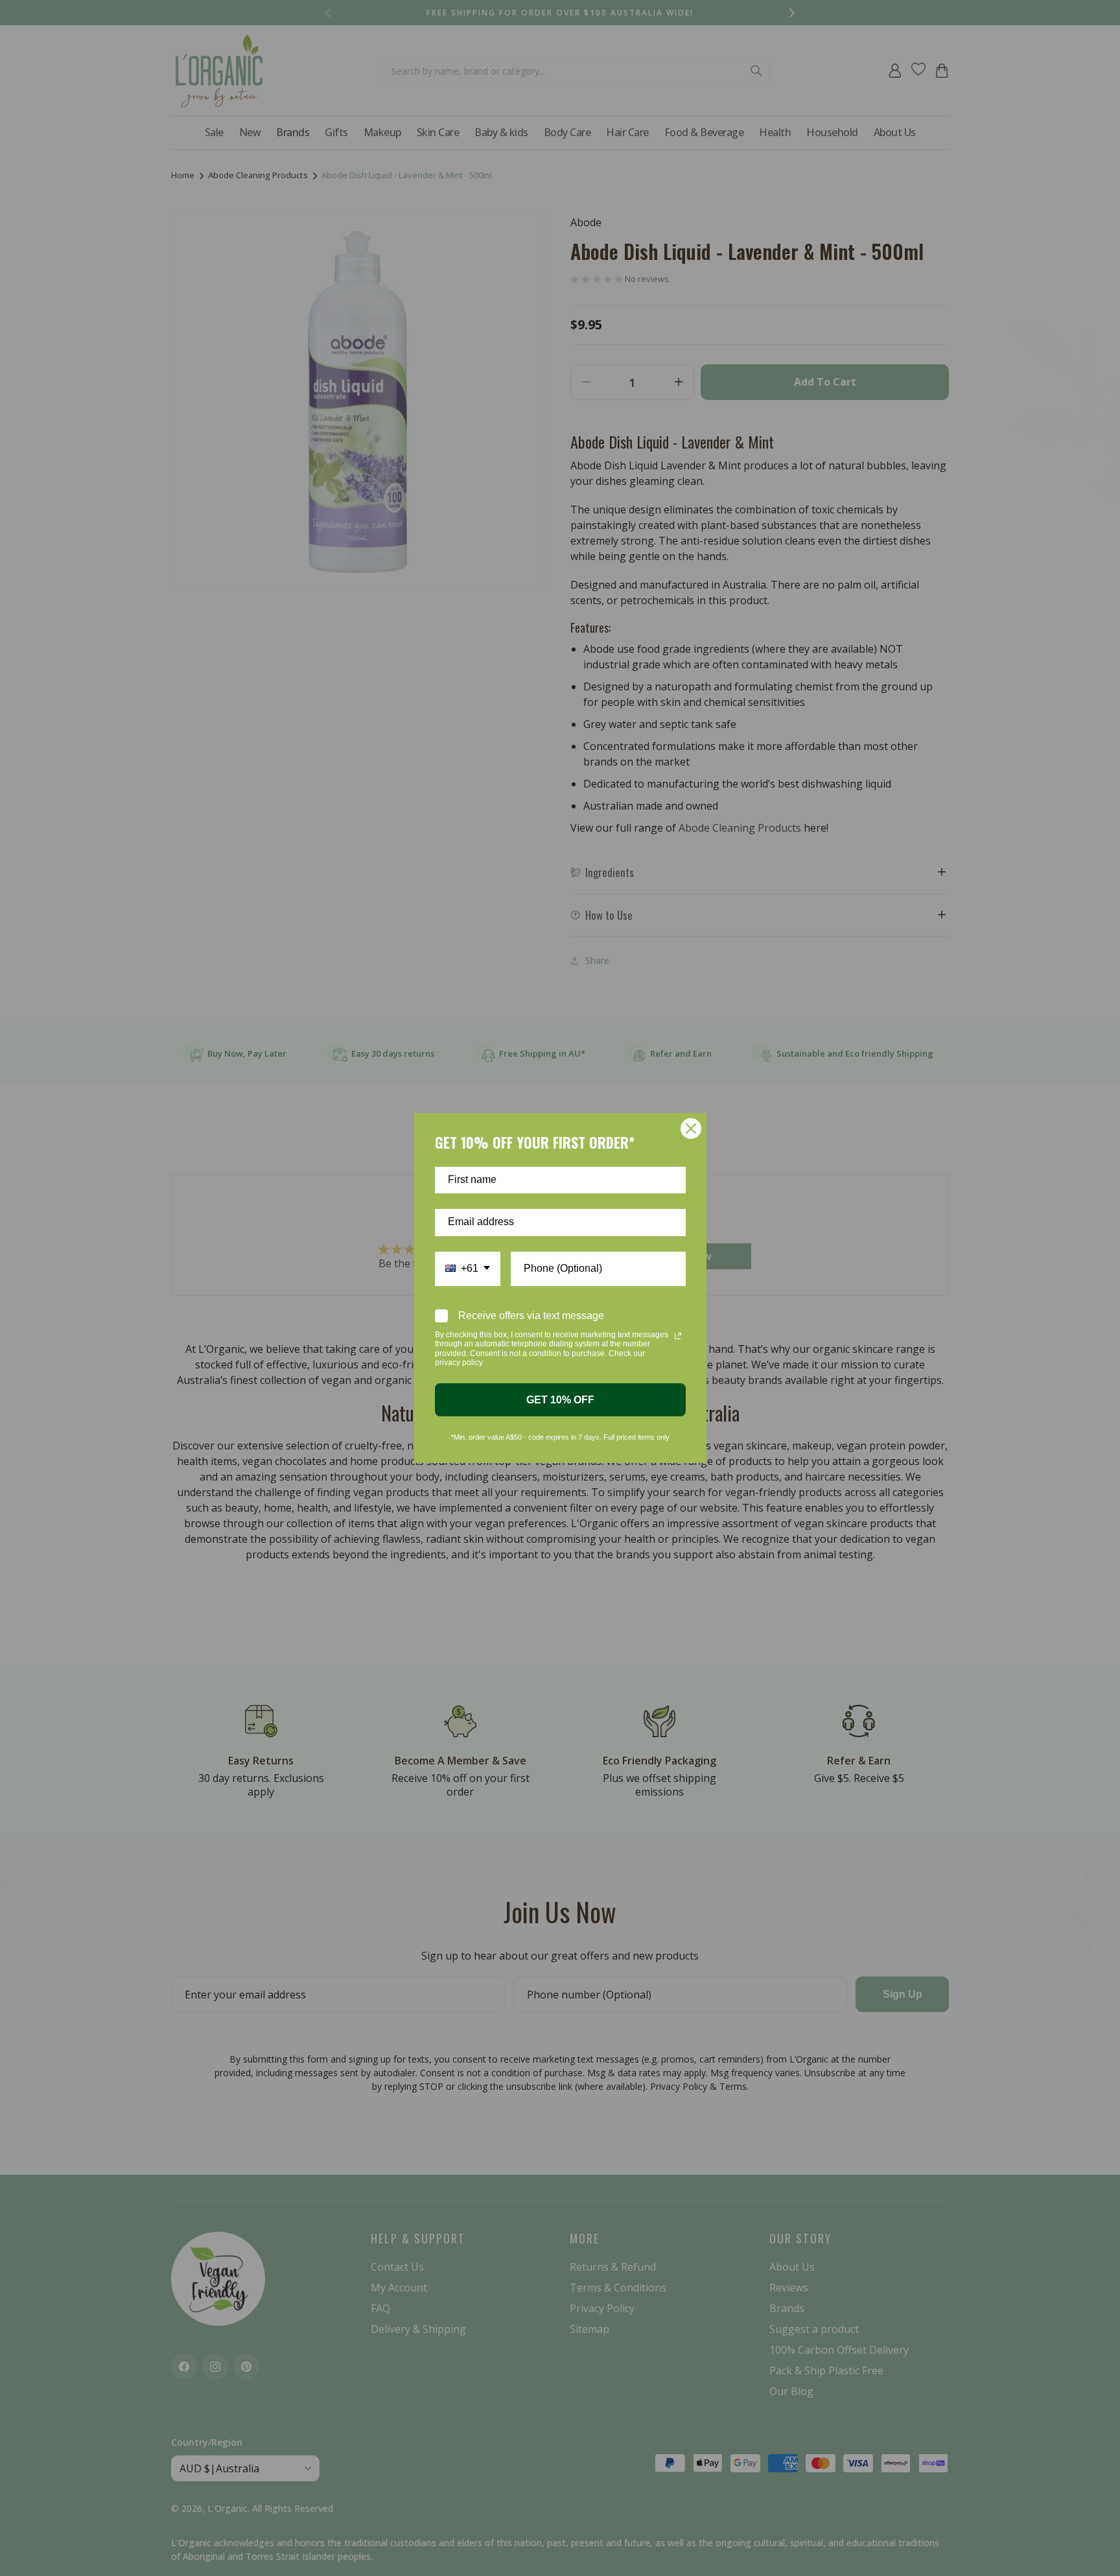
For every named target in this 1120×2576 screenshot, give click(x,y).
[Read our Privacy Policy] (678, 1336)
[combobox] (468, 1269)
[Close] (691, 1129)
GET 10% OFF (560, 1400)
